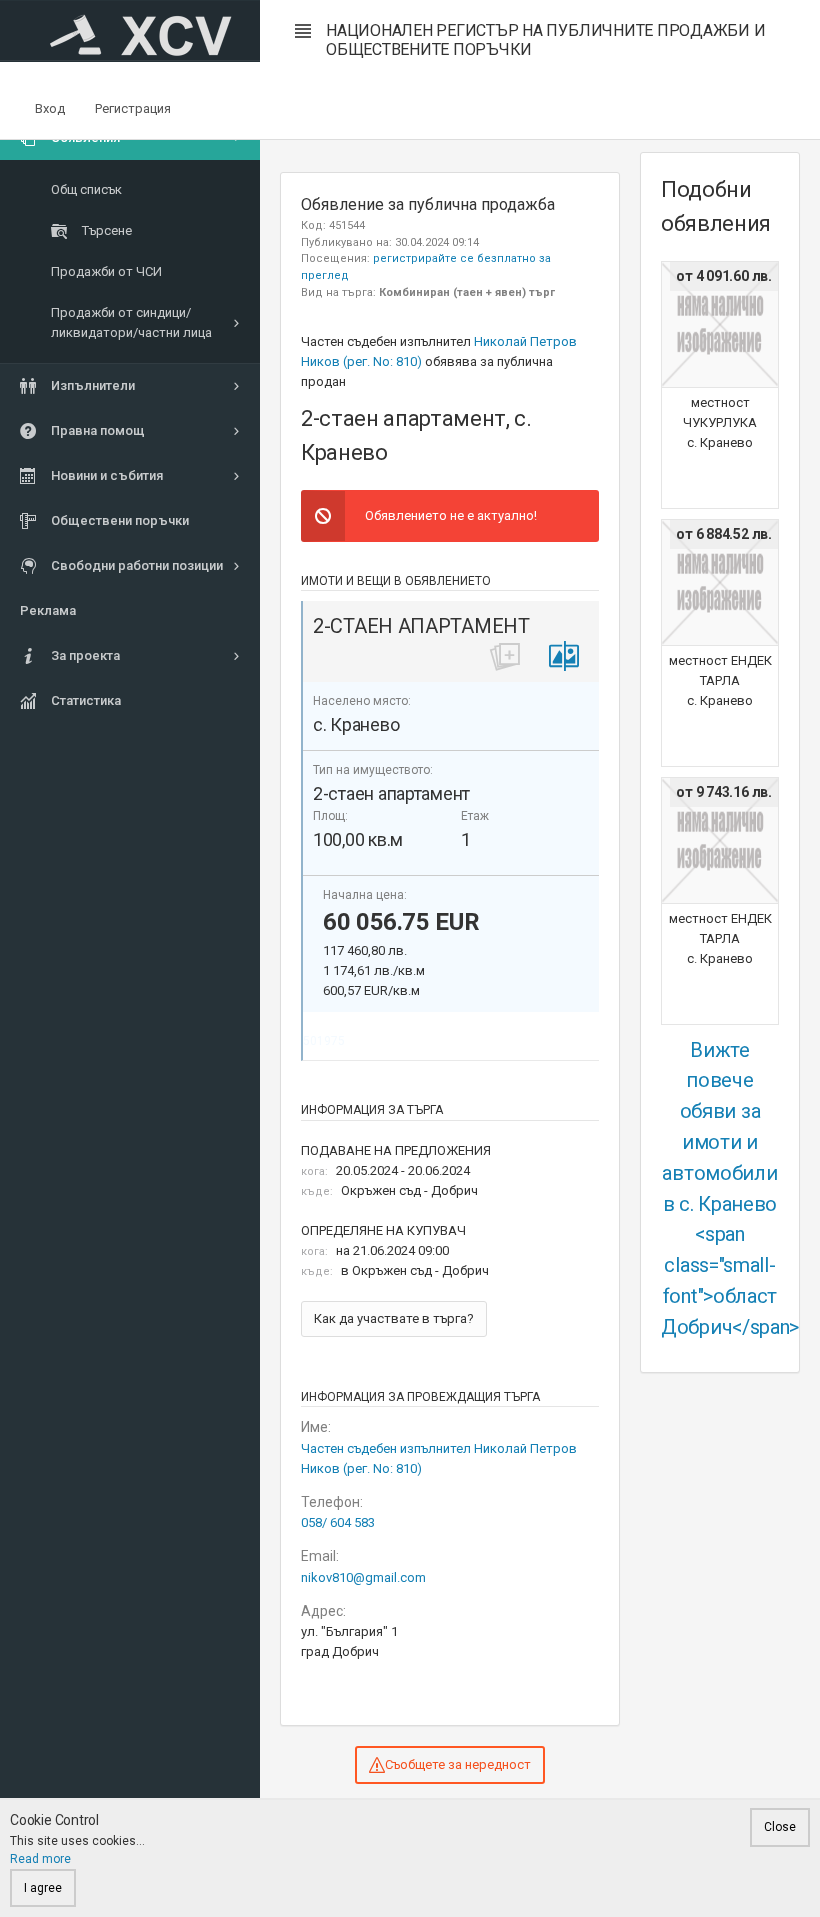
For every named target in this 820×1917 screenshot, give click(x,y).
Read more (40, 1859)
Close (780, 1827)
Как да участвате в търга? (394, 1318)
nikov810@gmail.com (363, 1577)
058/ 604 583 (338, 1522)
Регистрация (133, 108)
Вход (50, 108)
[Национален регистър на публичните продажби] (130, 31)
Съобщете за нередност (458, 1764)
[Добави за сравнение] (564, 656)
